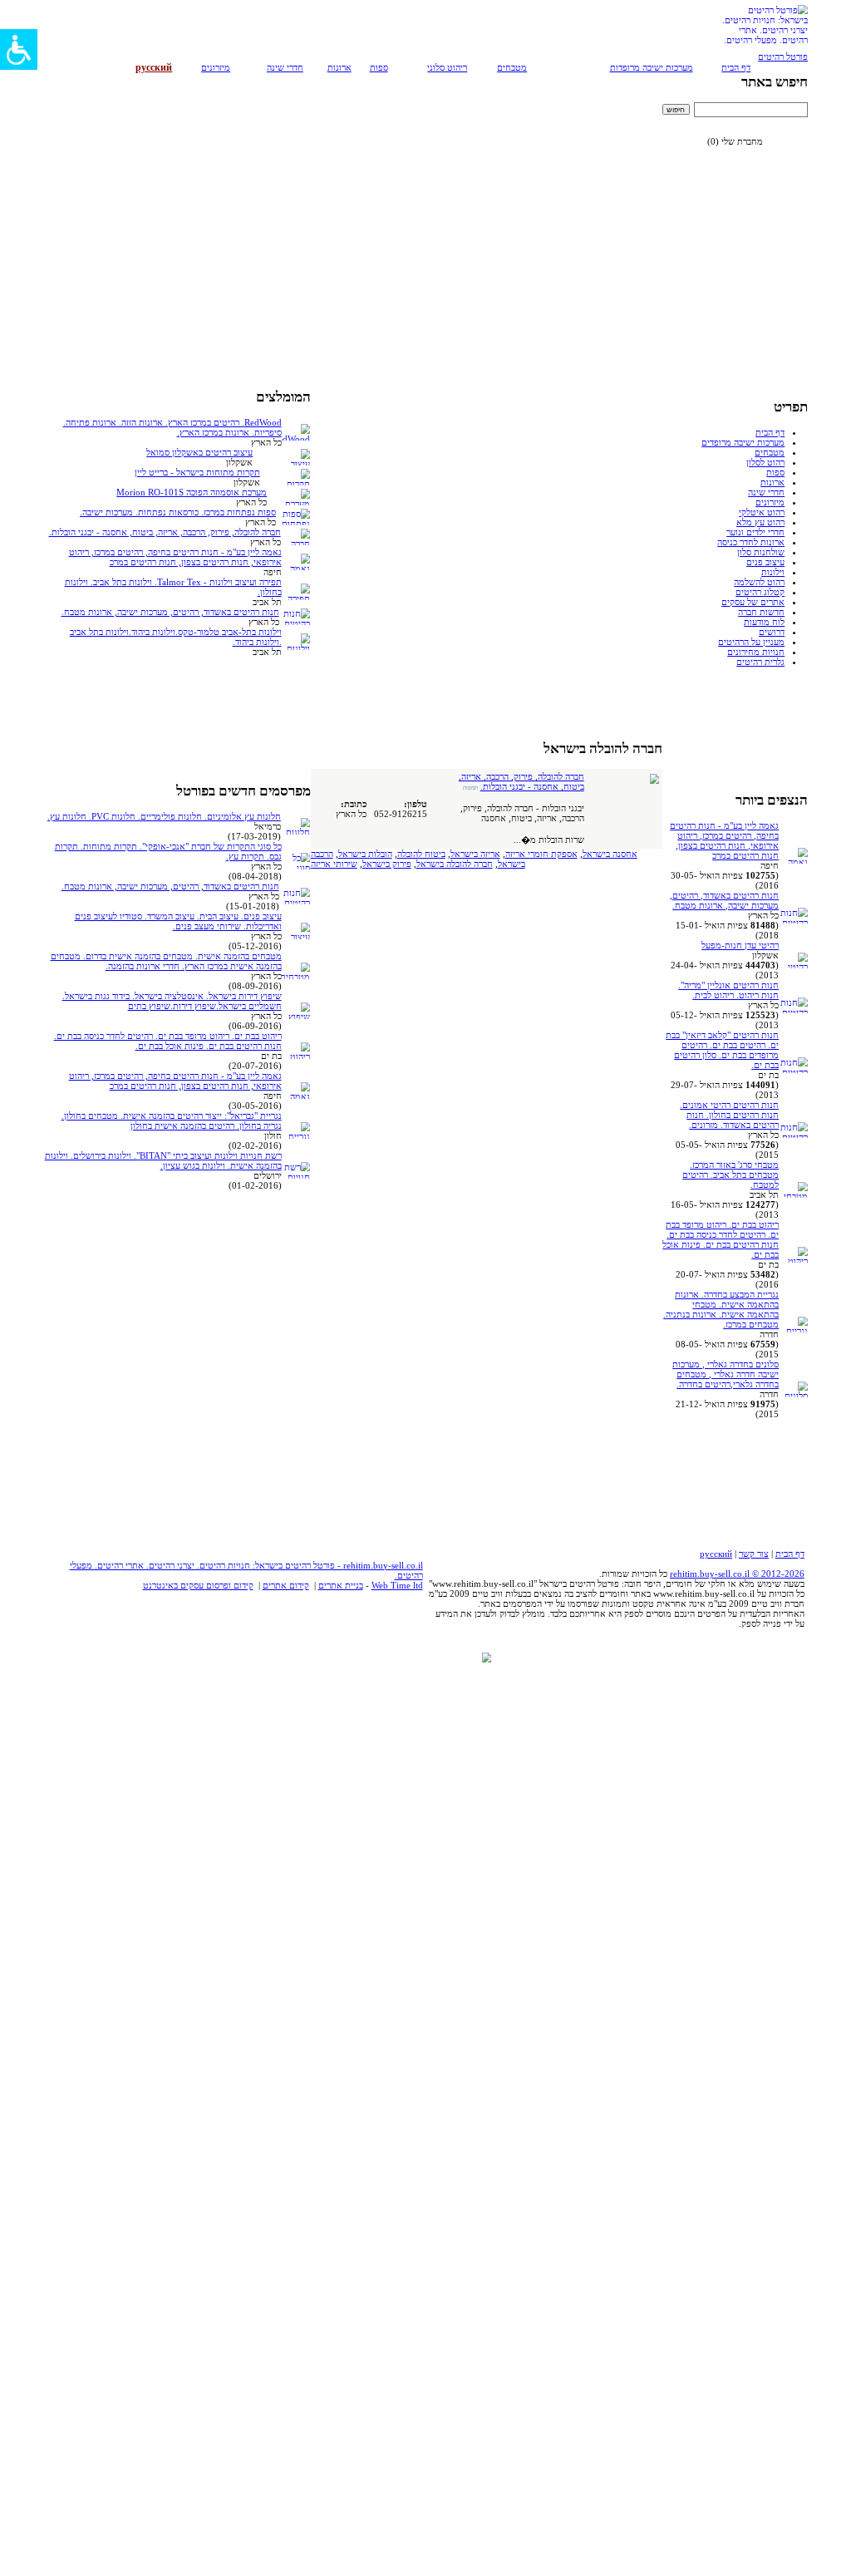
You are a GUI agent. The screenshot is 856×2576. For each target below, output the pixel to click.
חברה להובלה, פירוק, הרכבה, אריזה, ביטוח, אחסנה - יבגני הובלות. (521, 781)
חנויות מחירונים (756, 652)
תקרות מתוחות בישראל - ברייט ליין (197, 472)
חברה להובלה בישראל (455, 864)
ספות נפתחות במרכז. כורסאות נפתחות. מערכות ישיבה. (178, 512)
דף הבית (736, 67)
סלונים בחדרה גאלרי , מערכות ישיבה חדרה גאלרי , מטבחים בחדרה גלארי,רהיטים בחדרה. (726, 1374)
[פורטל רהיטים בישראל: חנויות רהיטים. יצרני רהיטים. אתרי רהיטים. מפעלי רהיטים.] (764, 48)
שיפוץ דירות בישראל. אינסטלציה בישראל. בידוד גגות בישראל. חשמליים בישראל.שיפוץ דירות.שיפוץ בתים (172, 1001)
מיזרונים (216, 67)
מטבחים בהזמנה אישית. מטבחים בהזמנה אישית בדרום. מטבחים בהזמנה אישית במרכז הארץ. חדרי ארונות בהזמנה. (166, 961)
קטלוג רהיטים (760, 592)
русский (716, 1554)
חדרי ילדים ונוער (755, 532)
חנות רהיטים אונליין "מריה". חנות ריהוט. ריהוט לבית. (728, 990)
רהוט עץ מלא (760, 522)
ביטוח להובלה (421, 854)
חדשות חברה (761, 612)
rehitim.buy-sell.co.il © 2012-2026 (737, 1574)
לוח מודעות (764, 622)
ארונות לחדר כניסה (751, 542)
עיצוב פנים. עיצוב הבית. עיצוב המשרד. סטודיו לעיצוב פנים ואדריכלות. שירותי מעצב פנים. (178, 921)
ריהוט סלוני (447, 67)
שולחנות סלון (761, 552)
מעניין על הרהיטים (751, 642)
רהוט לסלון (765, 462)
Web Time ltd (397, 1585)
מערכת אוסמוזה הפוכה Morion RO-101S (192, 492)
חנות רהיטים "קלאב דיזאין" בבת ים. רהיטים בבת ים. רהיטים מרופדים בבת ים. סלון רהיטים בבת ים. (722, 1050)
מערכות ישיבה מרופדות (652, 67)
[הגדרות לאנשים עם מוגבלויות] (19, 49)
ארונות (339, 67)
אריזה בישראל (475, 854)
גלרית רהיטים (760, 662)
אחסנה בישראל (610, 854)
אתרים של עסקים (753, 602)
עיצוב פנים (765, 562)
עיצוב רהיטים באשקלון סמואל (199, 452)
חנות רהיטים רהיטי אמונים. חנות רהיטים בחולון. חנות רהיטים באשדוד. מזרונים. (729, 1115)
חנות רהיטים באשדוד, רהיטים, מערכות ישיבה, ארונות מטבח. (724, 900)
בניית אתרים (341, 1585)
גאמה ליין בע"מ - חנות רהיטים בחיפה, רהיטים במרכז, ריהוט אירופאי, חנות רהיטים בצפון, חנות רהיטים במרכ (724, 840)
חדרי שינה (285, 67)
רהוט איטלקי (762, 512)
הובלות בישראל (365, 854)
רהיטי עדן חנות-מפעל (740, 945)
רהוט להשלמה (759, 582)
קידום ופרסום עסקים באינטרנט (198, 1585)
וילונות (773, 572)
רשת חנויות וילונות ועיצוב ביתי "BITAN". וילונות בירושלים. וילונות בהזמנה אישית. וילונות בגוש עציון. (163, 1160)
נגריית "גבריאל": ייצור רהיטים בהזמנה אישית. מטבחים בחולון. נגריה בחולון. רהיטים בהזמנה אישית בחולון (172, 1121)
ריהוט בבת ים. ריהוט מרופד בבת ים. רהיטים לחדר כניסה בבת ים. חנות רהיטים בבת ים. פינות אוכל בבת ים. (721, 1239)
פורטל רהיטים (783, 57)
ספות (379, 67)
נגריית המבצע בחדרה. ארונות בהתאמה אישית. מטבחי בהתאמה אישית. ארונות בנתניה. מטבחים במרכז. (721, 1309)
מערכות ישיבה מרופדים (743, 442)
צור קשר (754, 1554)
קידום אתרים (286, 1585)
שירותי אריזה (334, 864)
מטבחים (512, 67)
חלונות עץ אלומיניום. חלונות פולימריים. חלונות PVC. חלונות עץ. (164, 816)
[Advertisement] (750, 204)
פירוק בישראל (387, 864)
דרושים (772, 632)
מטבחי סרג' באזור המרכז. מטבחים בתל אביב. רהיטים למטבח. (731, 1175)
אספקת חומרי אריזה (541, 854)
